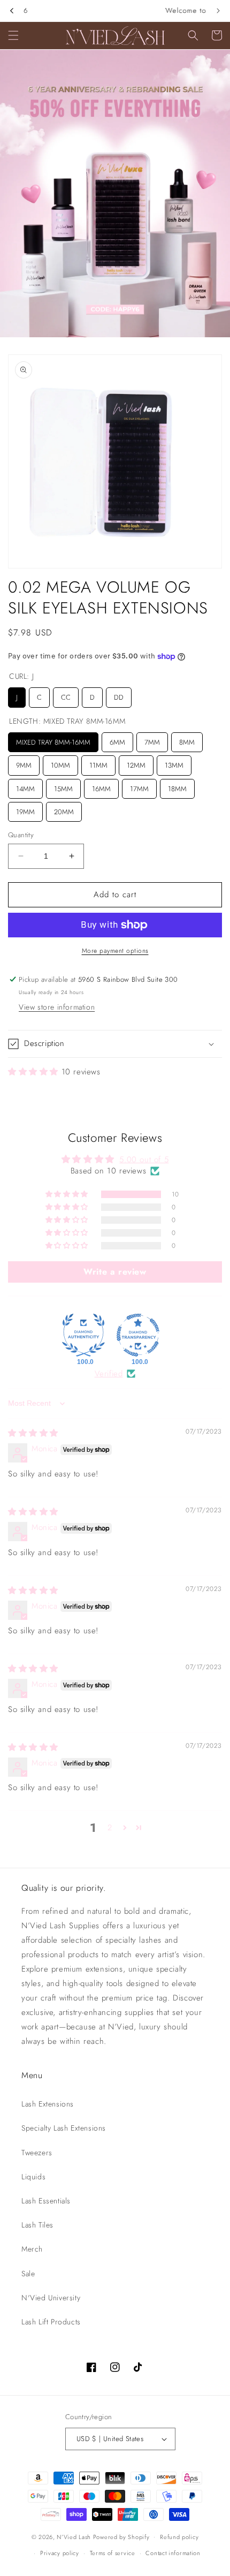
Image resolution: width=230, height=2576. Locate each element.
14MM (26, 786)
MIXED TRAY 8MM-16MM (53, 740)
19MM (26, 809)
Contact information (173, 2553)
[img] (33, 1433)
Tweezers (37, 2153)
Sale (28, 2274)
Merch (32, 2249)
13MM (174, 763)
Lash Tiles (37, 2225)
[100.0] (83, 1335)
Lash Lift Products (51, 2322)
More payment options (115, 951)
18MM (177, 786)
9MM (24, 763)
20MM (64, 809)
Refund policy (179, 2537)
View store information (57, 1007)
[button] (13, 35)
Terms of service (113, 2553)
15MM (64, 786)
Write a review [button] (115, 1272)
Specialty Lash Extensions (64, 2128)
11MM (98, 763)
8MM (187, 740)
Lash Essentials (46, 2201)
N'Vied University (51, 2298)
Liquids (33, 2177)
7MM (152, 740)
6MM (118, 740)
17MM (139, 786)
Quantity (21, 835)
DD (119, 695)
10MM (60, 763)
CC (66, 695)
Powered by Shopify (121, 2536)
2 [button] (110, 1828)
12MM (136, 763)
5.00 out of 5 (144, 1160)
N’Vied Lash (74, 2536)
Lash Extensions (48, 2104)
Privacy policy (60, 2553)
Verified (109, 1374)
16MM (102, 786)
